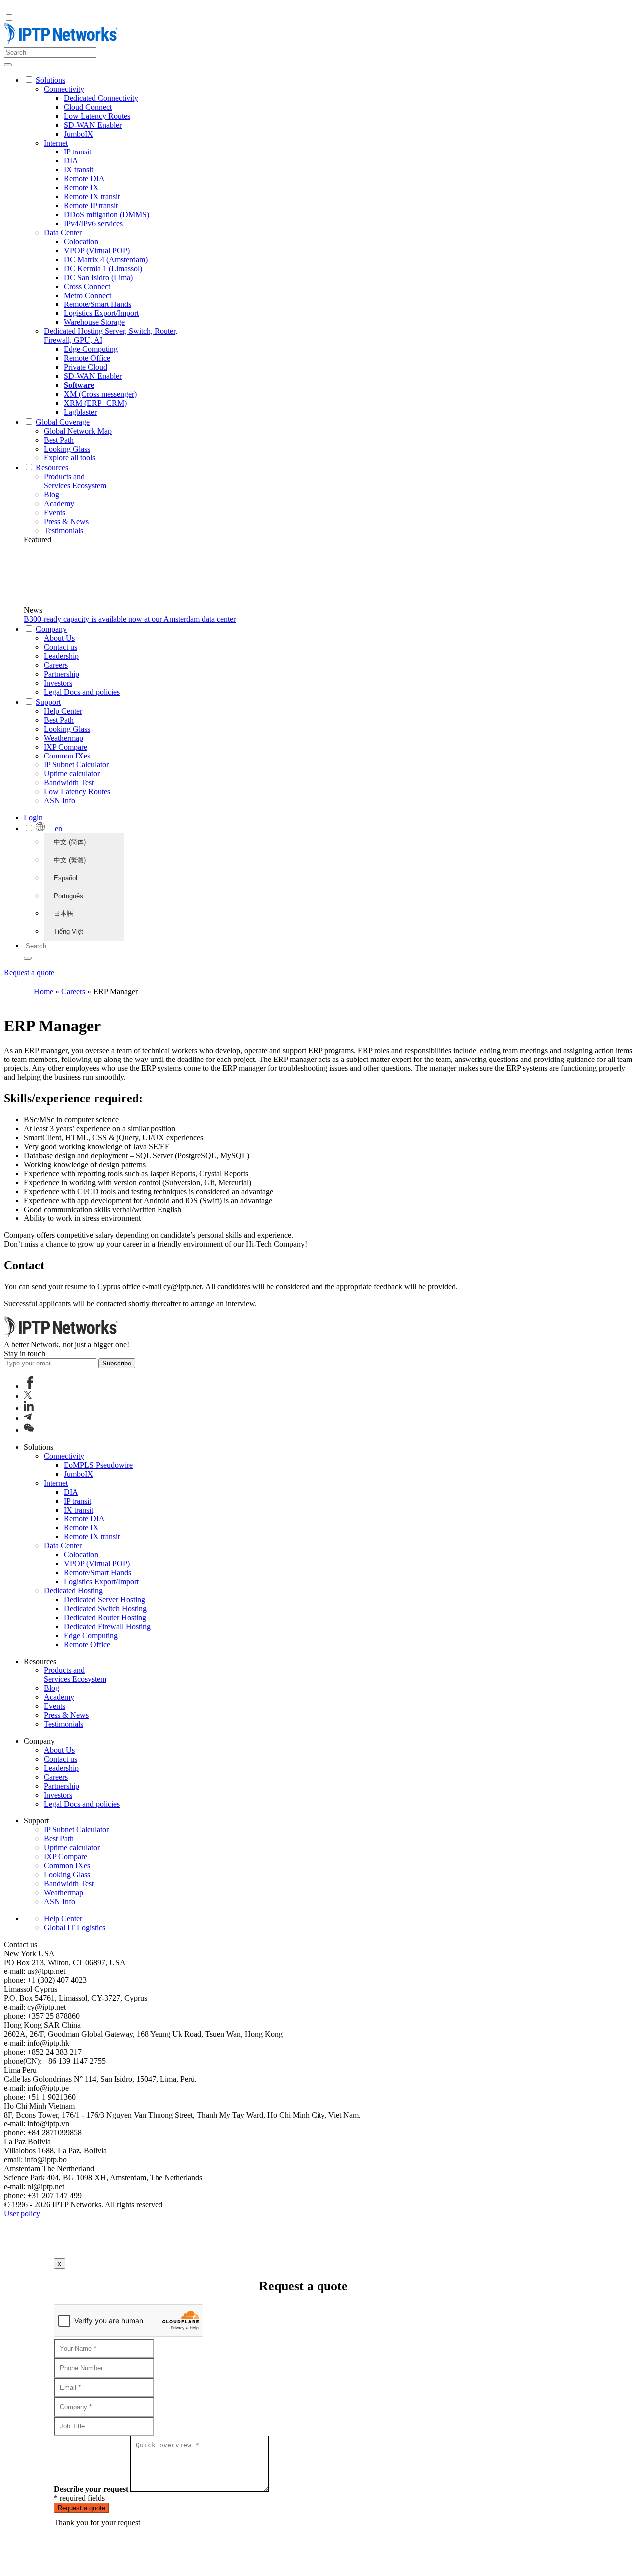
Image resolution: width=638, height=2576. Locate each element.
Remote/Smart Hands (97, 304)
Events (55, 513)
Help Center (63, 711)
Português (69, 896)
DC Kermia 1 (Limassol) (103, 268)
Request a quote (29, 973)
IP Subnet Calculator (76, 765)
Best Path (59, 440)
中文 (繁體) (70, 860)
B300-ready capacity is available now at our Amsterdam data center (130, 619)
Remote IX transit (92, 197)
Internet (56, 143)
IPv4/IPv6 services (93, 224)
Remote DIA (84, 179)
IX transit (79, 170)
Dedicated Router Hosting (105, 1617)
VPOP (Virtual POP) (97, 250)
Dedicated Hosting (73, 1591)
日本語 (64, 914)
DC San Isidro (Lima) (98, 277)
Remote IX (81, 188)
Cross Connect (87, 286)
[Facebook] (30, 1386)
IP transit (78, 152)
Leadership (61, 656)
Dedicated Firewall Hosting (107, 1626)
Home (44, 991)
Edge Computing (91, 349)
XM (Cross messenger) (100, 394)
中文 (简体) (70, 842)
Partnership (62, 674)
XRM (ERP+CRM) (95, 403)
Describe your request (91, 2489)
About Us (59, 638)
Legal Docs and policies (82, 692)
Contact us (61, 647)
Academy (59, 504)
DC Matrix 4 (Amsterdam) (106, 259)
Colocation (81, 241)
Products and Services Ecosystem (75, 481)
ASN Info (60, 801)
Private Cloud (85, 367)
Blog (52, 495)
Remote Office (87, 358)
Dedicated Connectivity (101, 98)
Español (66, 878)
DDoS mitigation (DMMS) (106, 215)
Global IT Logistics (75, 1927)
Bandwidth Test (69, 783)
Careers (56, 665)
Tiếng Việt (69, 932)
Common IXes (67, 756)
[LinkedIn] (29, 1408)
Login (33, 818)
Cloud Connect (88, 107)
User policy (22, 2213)
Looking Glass (67, 449)
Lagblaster (80, 412)
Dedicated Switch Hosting (105, 1608)
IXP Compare (66, 747)
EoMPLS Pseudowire (98, 1465)
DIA (71, 161)
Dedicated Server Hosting (104, 1599)
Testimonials (64, 530)
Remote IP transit (91, 206)
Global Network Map (78, 431)
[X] (28, 1396)
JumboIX (79, 134)
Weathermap (64, 738)
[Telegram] (28, 1418)
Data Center (63, 232)
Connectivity (64, 89)
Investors (58, 683)
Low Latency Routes (97, 116)
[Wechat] (29, 1430)
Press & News (66, 522)
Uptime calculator (72, 774)
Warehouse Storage (94, 322)
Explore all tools (70, 458)
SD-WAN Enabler (93, 125)
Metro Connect (87, 295)
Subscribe (117, 1363)
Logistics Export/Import (101, 313)
